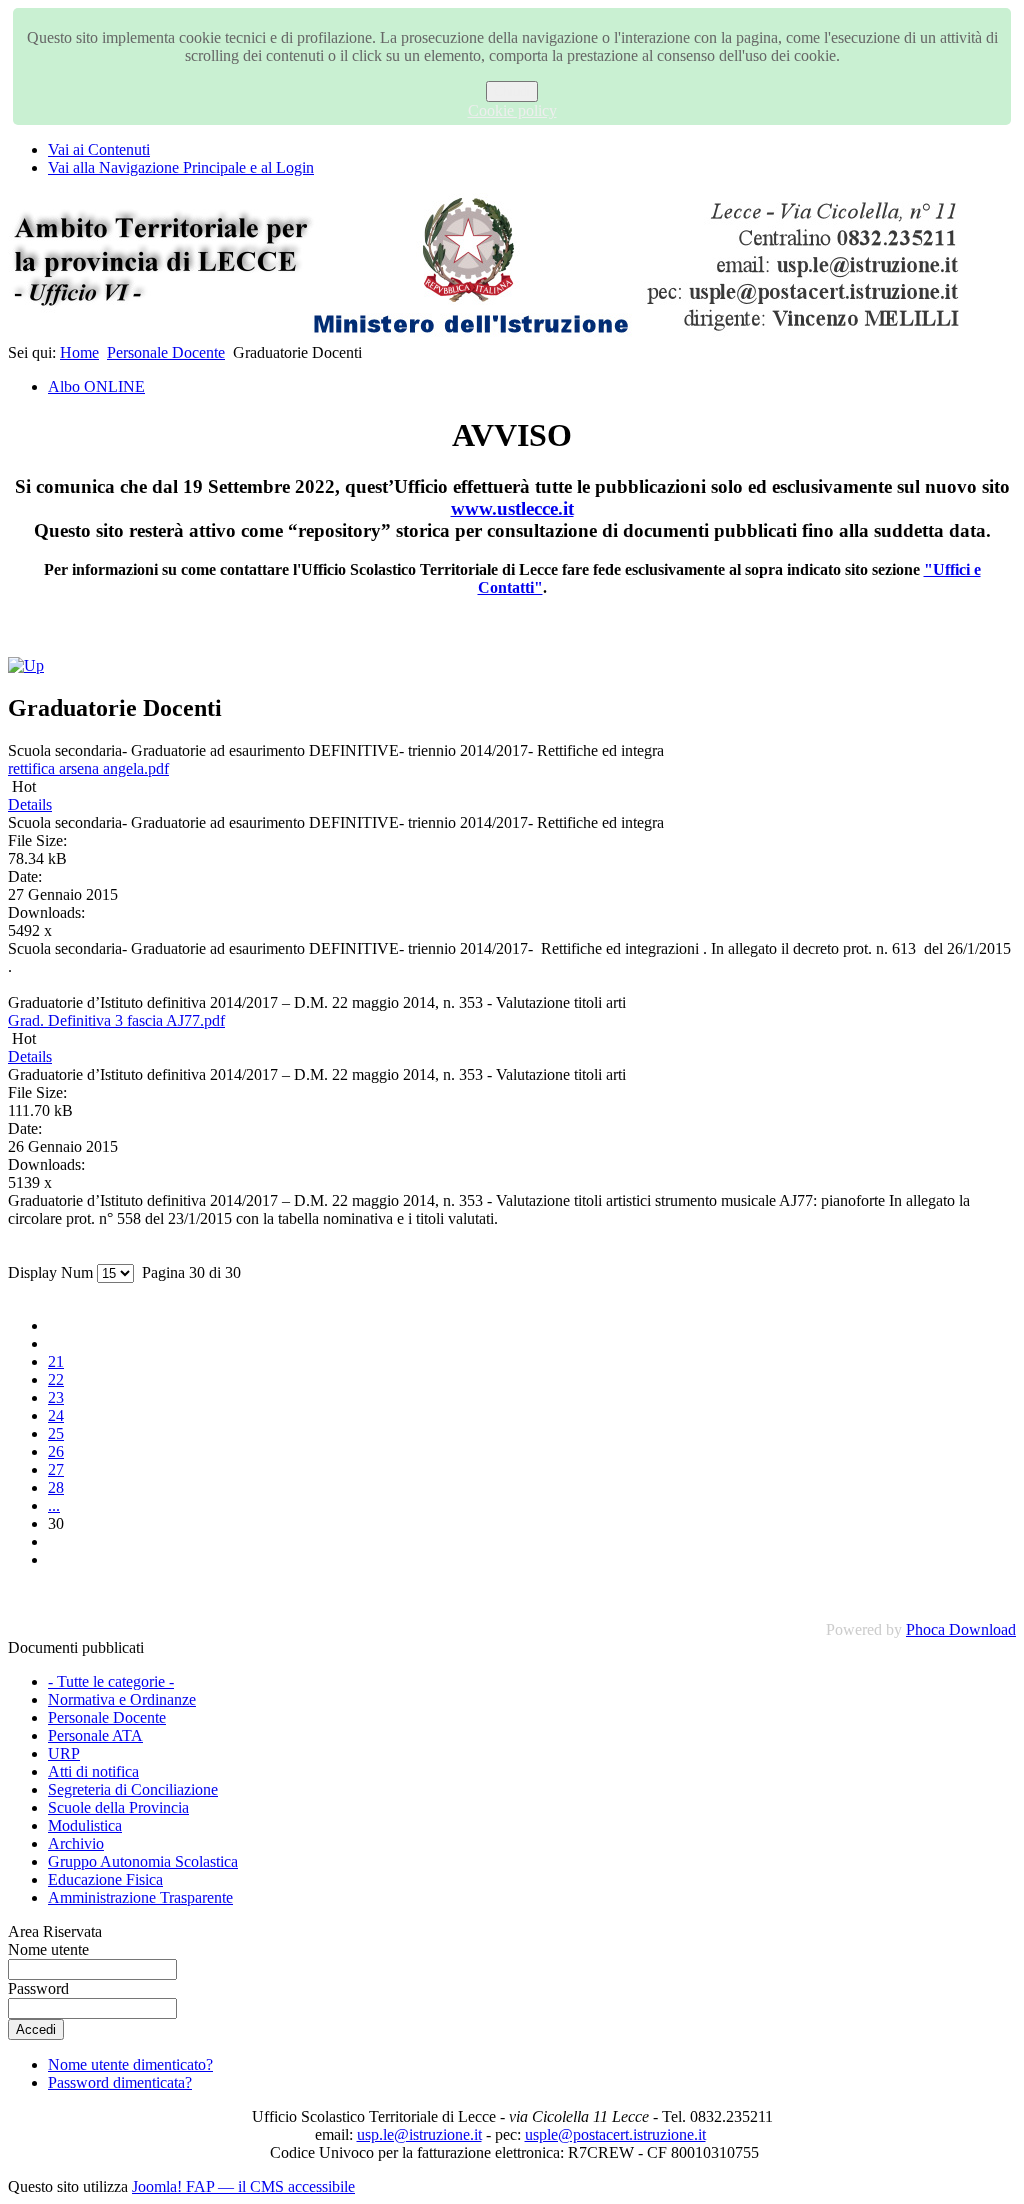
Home (79, 352)
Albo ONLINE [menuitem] (96, 386)
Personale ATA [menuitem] (95, 1735)
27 (56, 1469)
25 (56, 1433)
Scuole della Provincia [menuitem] (118, 1807)
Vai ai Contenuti (99, 149)
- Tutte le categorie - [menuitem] (111, 1681)
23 (56, 1397)
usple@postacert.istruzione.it (615, 2134)
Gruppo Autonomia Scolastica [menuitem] (143, 1861)
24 (56, 1415)
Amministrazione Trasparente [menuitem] (140, 1897)
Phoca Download (961, 1629)
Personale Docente (166, 352)
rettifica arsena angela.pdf (88, 768)
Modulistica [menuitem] (85, 1825)
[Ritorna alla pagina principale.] (488, 334)
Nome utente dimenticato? (130, 2064)
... (54, 1505)
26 (56, 1451)
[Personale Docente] (26, 665)
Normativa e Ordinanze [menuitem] (122, 1699)
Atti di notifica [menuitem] (93, 1771)
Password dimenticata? (120, 2082)
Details (30, 804)
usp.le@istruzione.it (419, 2134)
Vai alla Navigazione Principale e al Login (181, 167)
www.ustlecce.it (512, 508)
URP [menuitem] (64, 1753)
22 (56, 1379)
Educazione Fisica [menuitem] (105, 1879)
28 (56, 1487)
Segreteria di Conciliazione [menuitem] (133, 1789)
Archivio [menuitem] (76, 1843)
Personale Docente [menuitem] (107, 1717)
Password (38, 1988)
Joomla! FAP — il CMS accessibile (243, 2186)
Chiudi (512, 91)
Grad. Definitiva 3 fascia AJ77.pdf (116, 1020)
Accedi (36, 2029)
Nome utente (48, 1949)
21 (56, 1361)
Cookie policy (512, 110)
